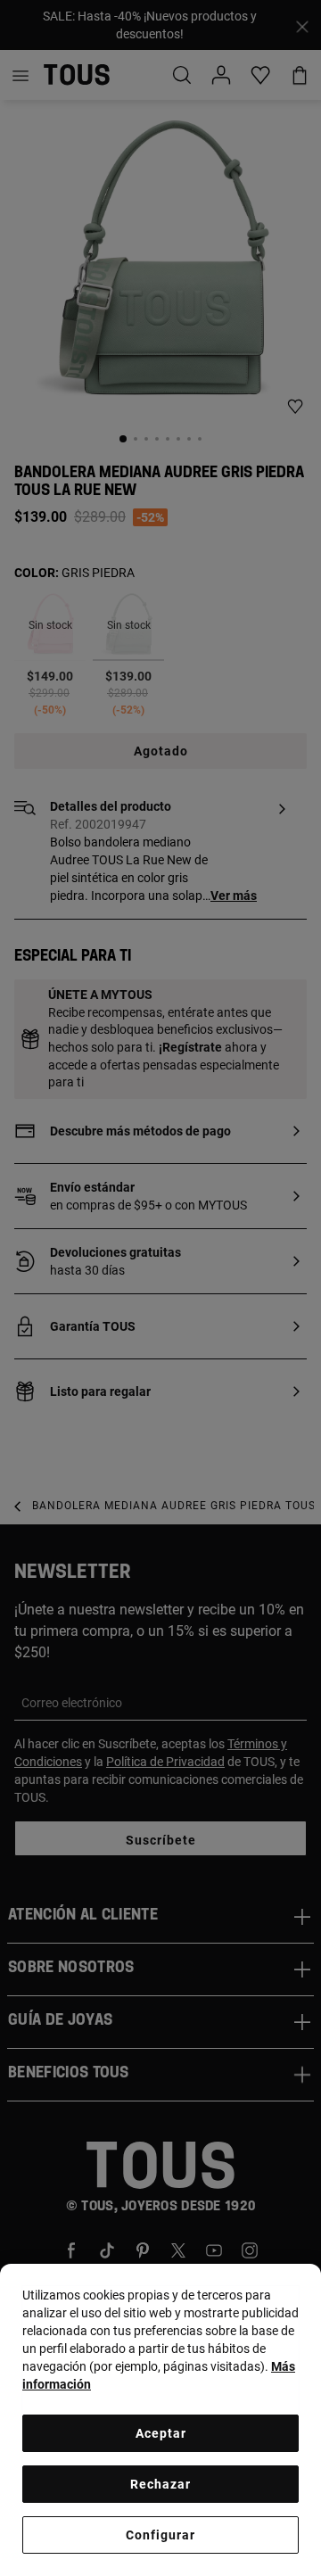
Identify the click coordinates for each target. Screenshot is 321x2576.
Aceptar (161, 2433)
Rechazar (160, 2484)
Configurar (160, 2535)
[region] (160, 2420)
